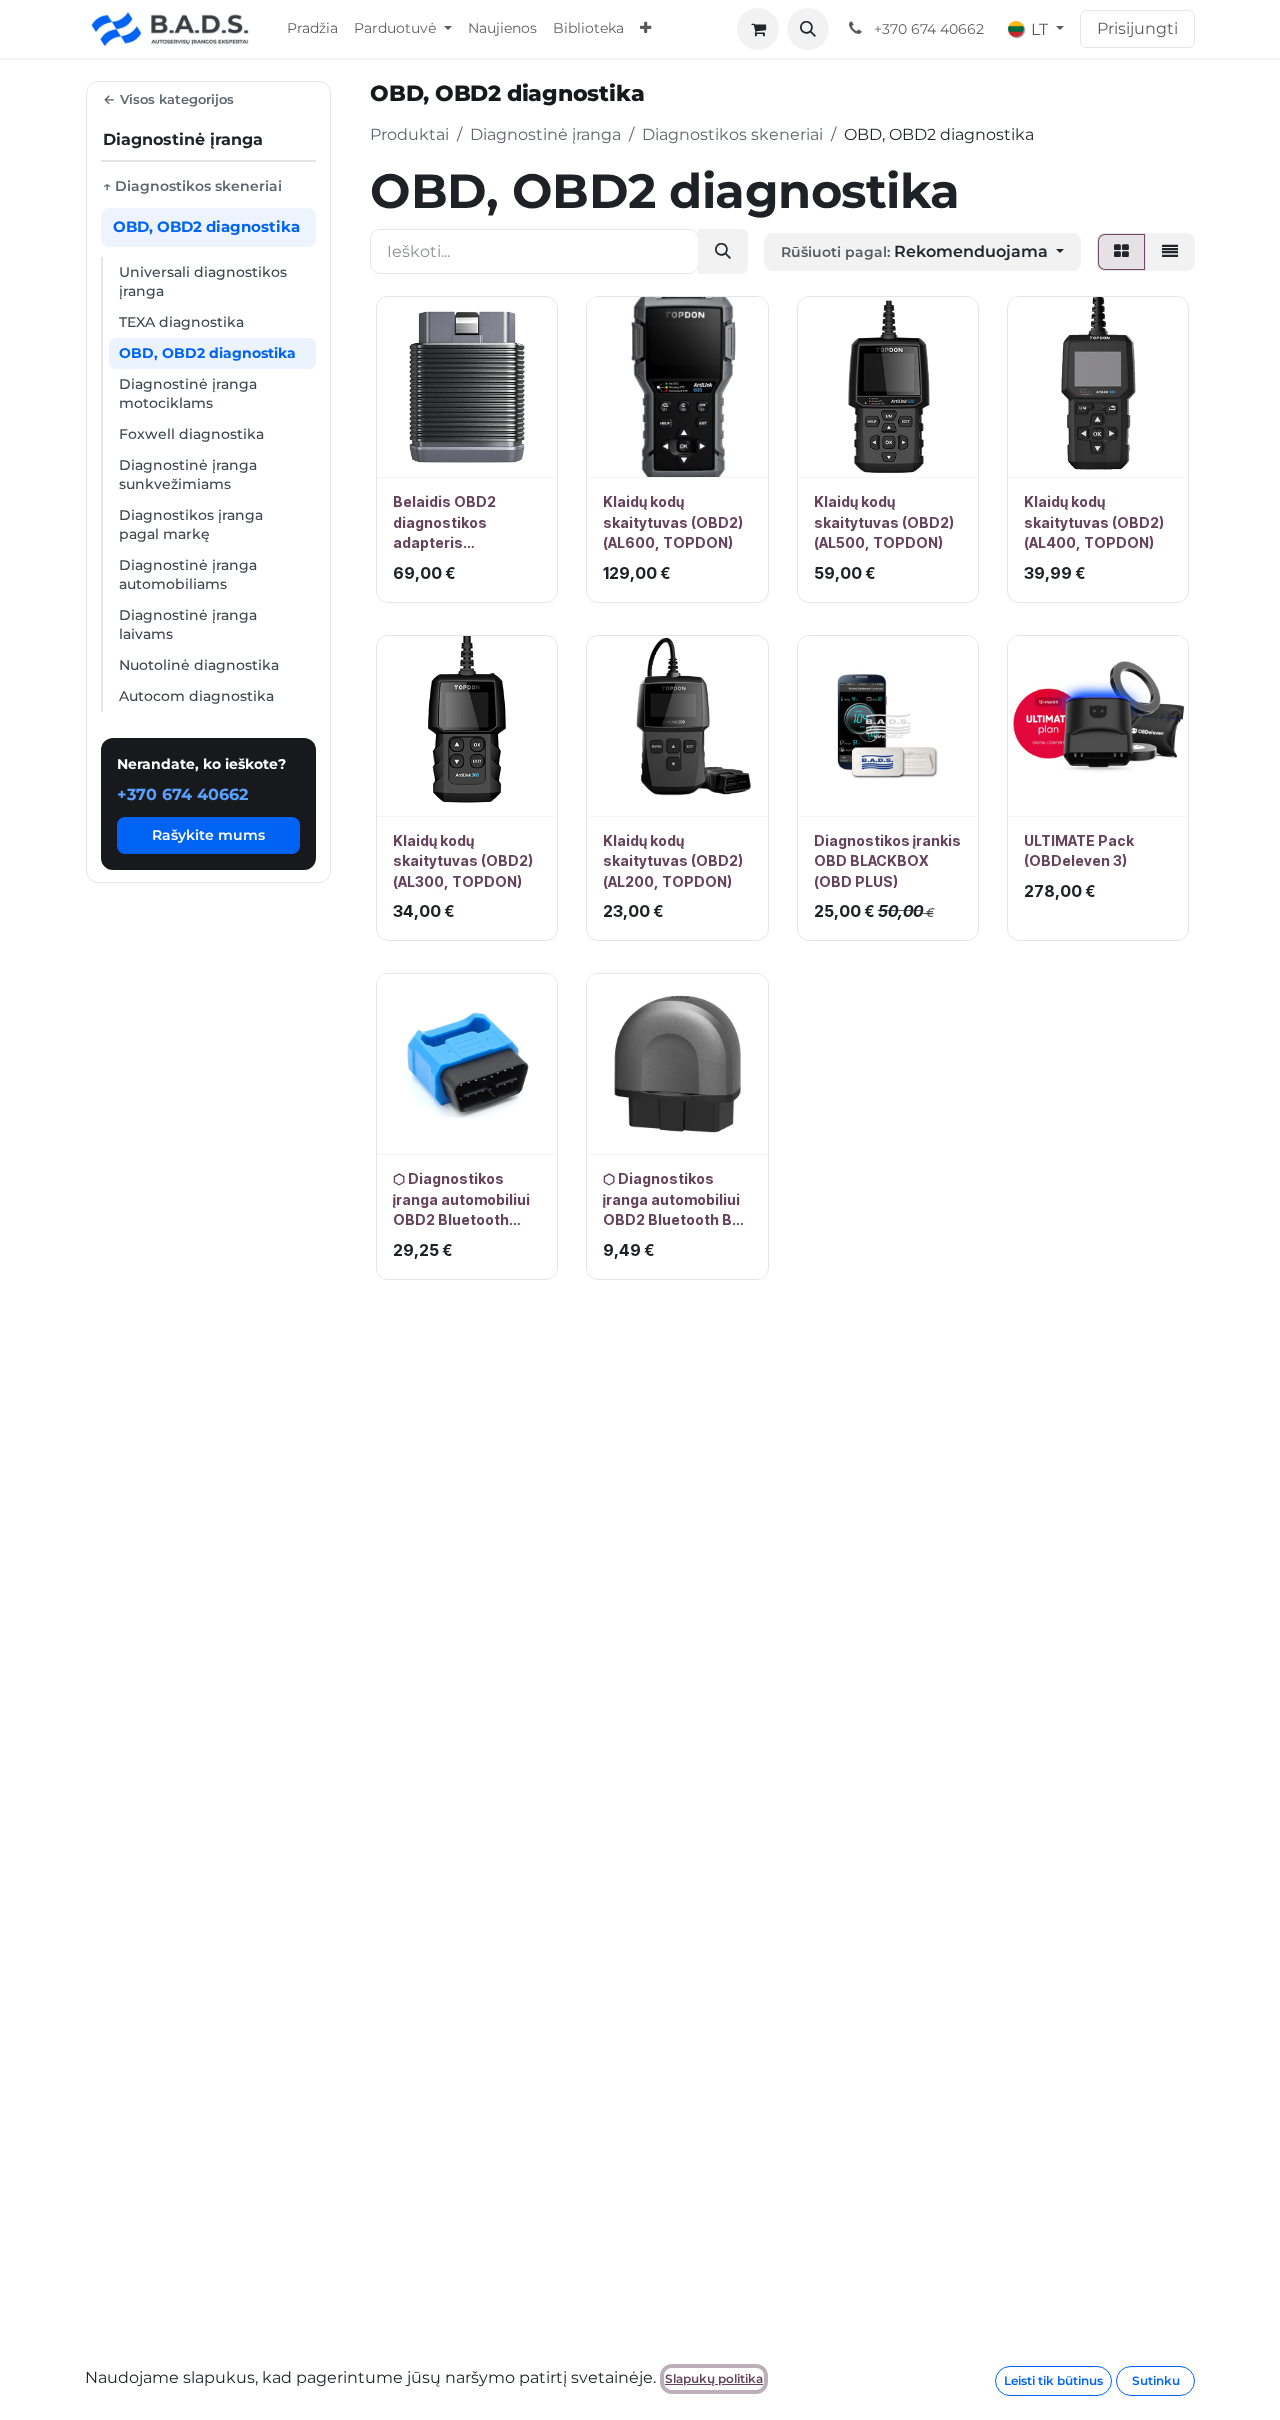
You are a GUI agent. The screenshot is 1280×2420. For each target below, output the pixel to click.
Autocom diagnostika (196, 696)
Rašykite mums (208, 835)
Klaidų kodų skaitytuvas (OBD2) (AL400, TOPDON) (1094, 522)
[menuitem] (312, 29)
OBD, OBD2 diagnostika (207, 353)
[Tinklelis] (1121, 252)
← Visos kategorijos (168, 99)
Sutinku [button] (1156, 2380)
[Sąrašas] (1170, 252)
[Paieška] (723, 251)
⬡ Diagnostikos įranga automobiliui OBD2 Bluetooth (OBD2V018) (461, 1200)
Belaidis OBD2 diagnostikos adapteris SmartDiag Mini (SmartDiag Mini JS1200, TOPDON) (458, 523)
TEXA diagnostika (181, 322)
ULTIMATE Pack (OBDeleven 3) (1079, 850)
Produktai (409, 134)
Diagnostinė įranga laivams (188, 624)
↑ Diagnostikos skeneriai (192, 186)
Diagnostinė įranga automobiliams (188, 574)
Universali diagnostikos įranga (203, 281)
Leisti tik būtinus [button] (1053, 2380)
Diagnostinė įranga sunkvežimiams (188, 474)
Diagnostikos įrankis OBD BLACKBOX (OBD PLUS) (887, 861)
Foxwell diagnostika (191, 434)
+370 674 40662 (182, 794)
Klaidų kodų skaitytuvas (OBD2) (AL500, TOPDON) (884, 522)
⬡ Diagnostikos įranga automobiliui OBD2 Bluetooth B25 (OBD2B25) (676, 1200)
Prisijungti (1137, 28)
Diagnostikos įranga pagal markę (191, 524)
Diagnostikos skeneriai (732, 134)
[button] (808, 29)
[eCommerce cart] (758, 29)
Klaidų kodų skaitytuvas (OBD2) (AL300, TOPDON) (463, 861)
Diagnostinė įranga (545, 134)
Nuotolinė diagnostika (199, 665)
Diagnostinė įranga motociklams (188, 393)
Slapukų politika (714, 2378)
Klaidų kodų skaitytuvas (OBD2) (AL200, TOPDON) (673, 861)
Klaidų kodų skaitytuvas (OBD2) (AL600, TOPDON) (673, 522)
